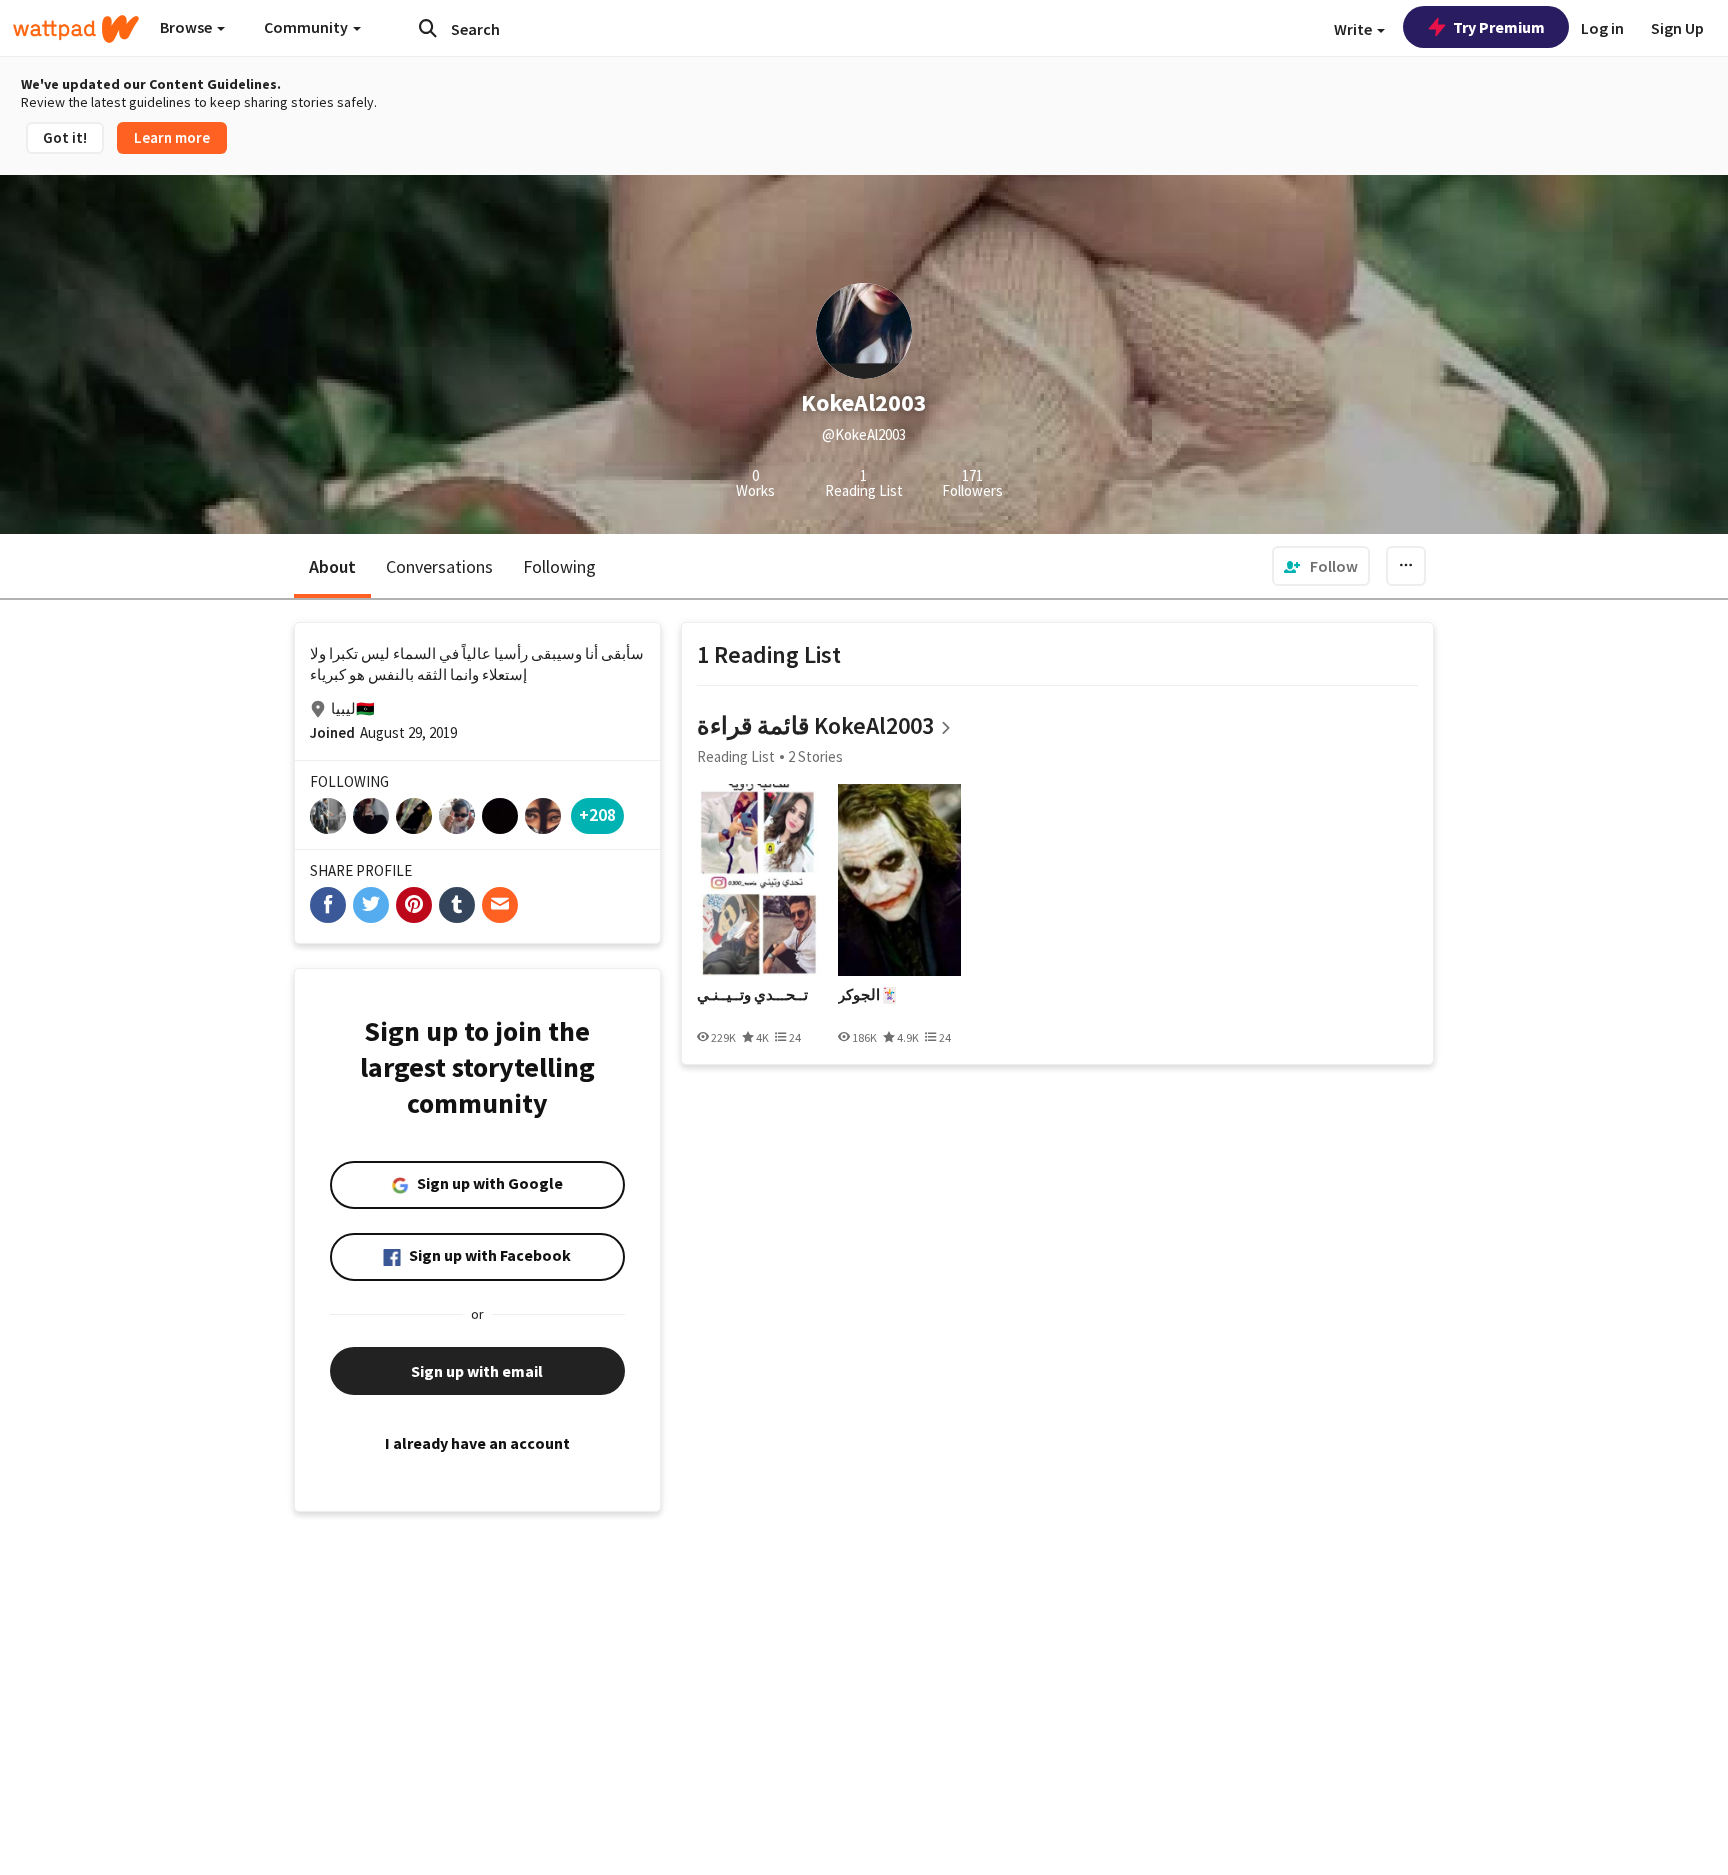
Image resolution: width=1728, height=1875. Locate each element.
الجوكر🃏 (868, 995)
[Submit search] (428, 28)
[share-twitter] (371, 905)
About (332, 566)
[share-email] (500, 905)
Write (1354, 29)
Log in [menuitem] (1602, 28)
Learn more (172, 137)
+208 (597, 814)
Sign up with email (477, 1371)
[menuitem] (1321, 566)
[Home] (76, 29)
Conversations (439, 566)
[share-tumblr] (457, 905)
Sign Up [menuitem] (1677, 28)
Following (559, 566)
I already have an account (477, 1443)
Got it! (65, 137)
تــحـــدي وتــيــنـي (752, 995)
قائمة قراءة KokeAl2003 (815, 725)
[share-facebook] (328, 905)
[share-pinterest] (414, 905)
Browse (187, 27)
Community (307, 27)
